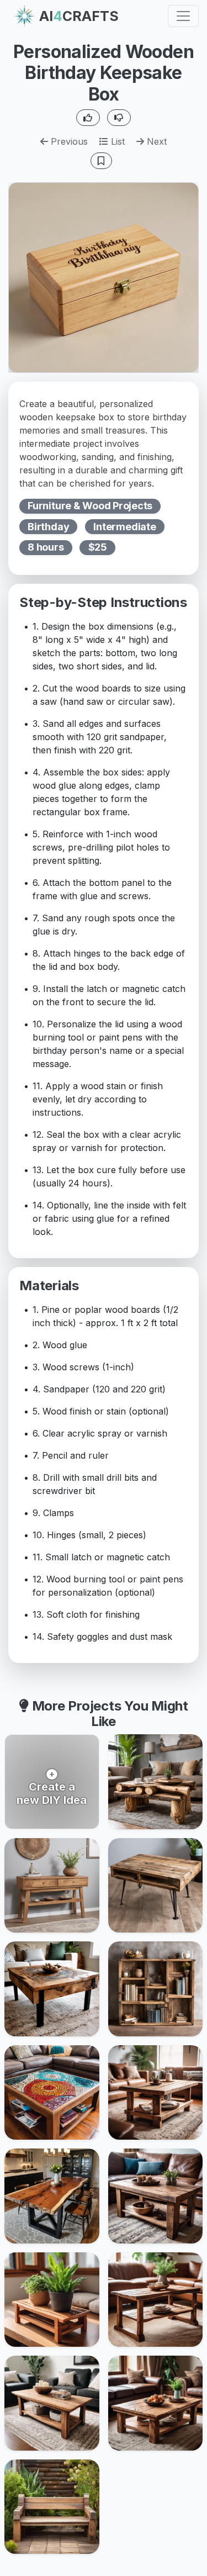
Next (155, 141)
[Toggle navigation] (183, 16)
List (116, 141)
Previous (68, 141)
